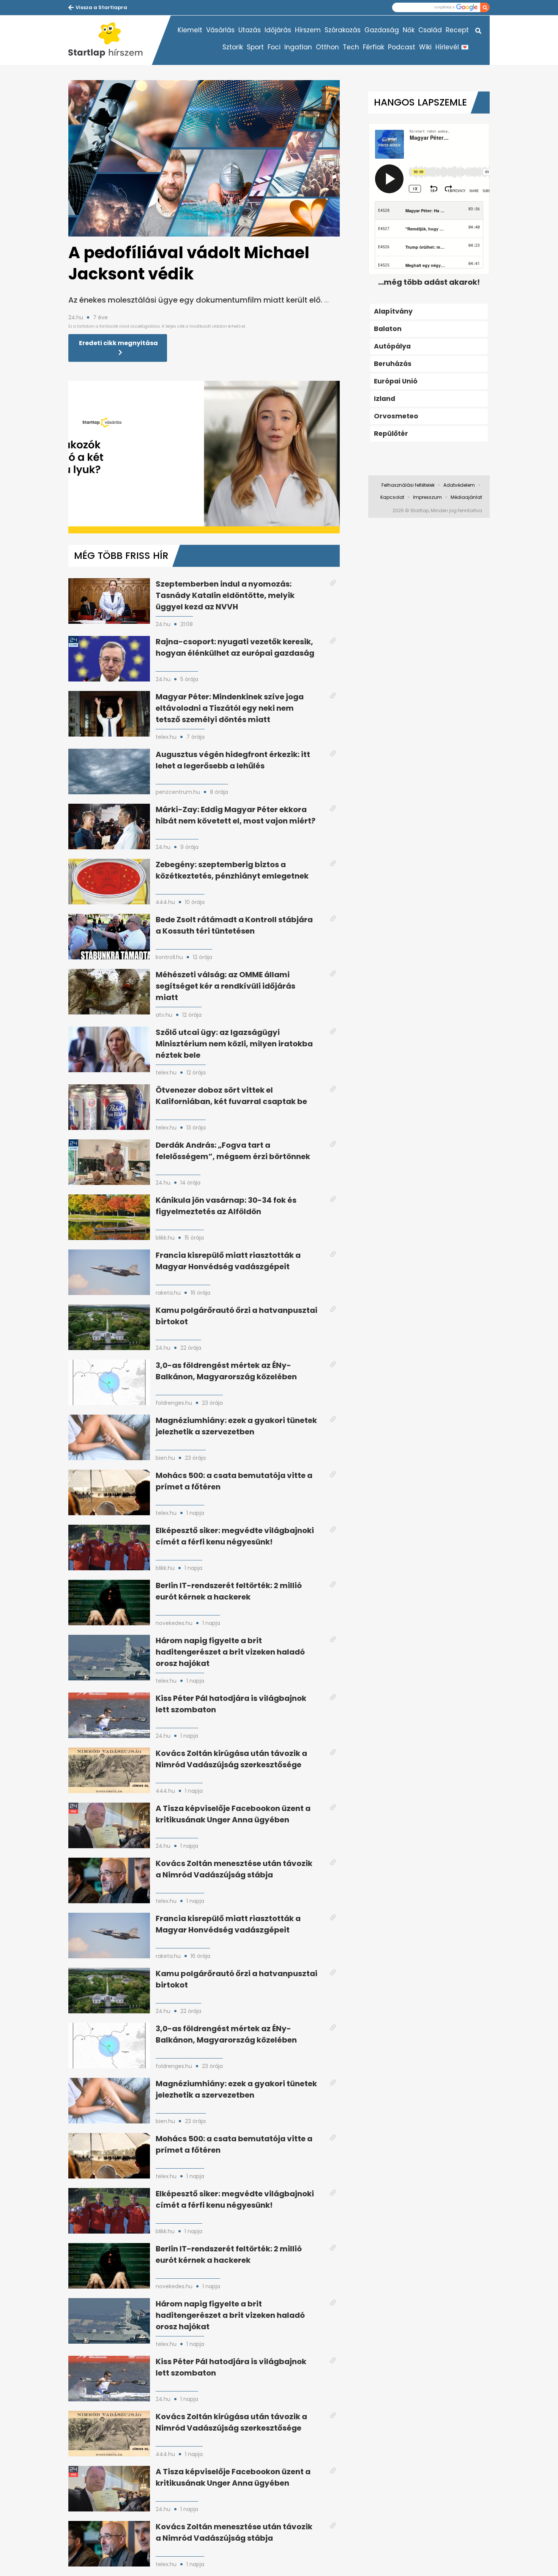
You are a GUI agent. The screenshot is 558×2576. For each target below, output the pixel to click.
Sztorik (233, 47)
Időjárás (278, 30)
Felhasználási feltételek (408, 485)
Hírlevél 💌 (452, 47)
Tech (351, 47)
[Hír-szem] (110, 40)
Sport (255, 47)
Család (430, 30)
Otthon (327, 47)
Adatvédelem (459, 485)
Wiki (425, 47)
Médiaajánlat (466, 497)
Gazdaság (382, 30)
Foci (274, 47)
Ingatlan (298, 47)
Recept (457, 30)
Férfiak (374, 47)
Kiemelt (190, 30)
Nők (409, 30)
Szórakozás (343, 30)
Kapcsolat (392, 497)
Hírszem (308, 30)
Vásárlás (220, 30)
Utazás (250, 30)
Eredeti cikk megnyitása (118, 343)
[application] (204, 457)
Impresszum (427, 497)
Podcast (402, 47)
